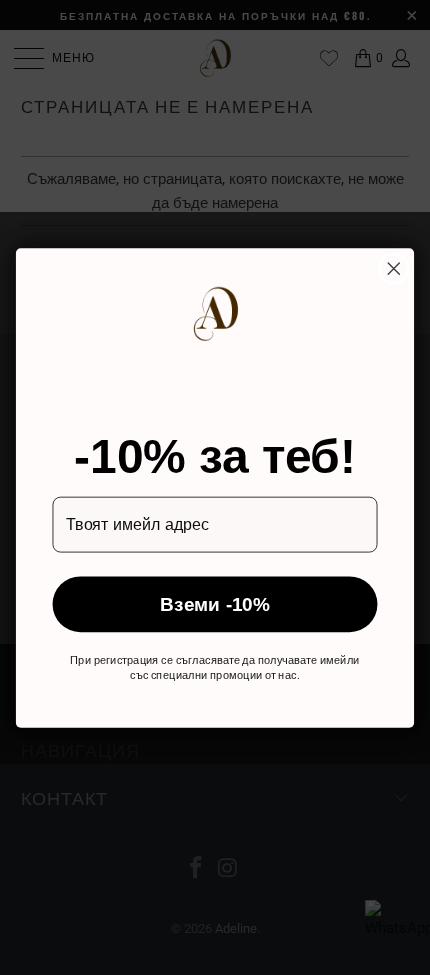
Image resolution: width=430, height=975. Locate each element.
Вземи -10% (214, 604)
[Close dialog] (394, 268)
